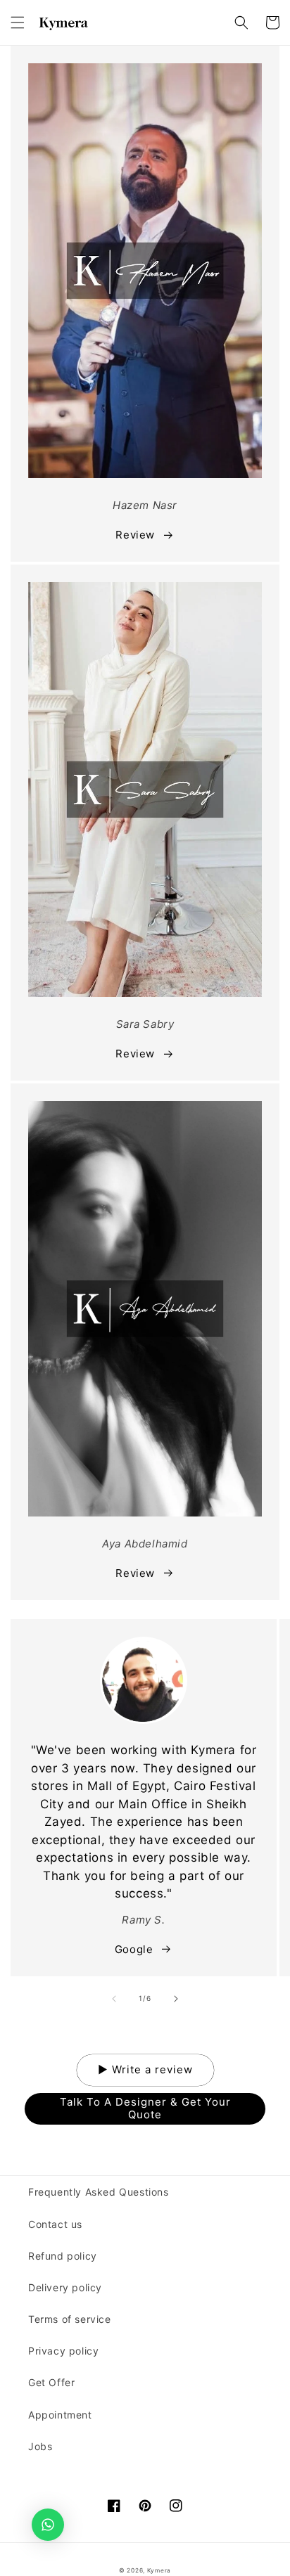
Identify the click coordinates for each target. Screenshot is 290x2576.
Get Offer (51, 2382)
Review (135, 535)
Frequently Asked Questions (99, 2192)
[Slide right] (176, 1999)
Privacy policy (63, 2351)
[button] (18, 22)
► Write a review (145, 2069)
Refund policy (63, 2256)
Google (134, 1949)
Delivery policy (65, 2287)
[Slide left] (114, 1999)
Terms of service (70, 2319)
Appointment (60, 2415)
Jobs (40, 2446)
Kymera (159, 2570)
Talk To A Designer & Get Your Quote (145, 2108)
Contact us (55, 2224)
